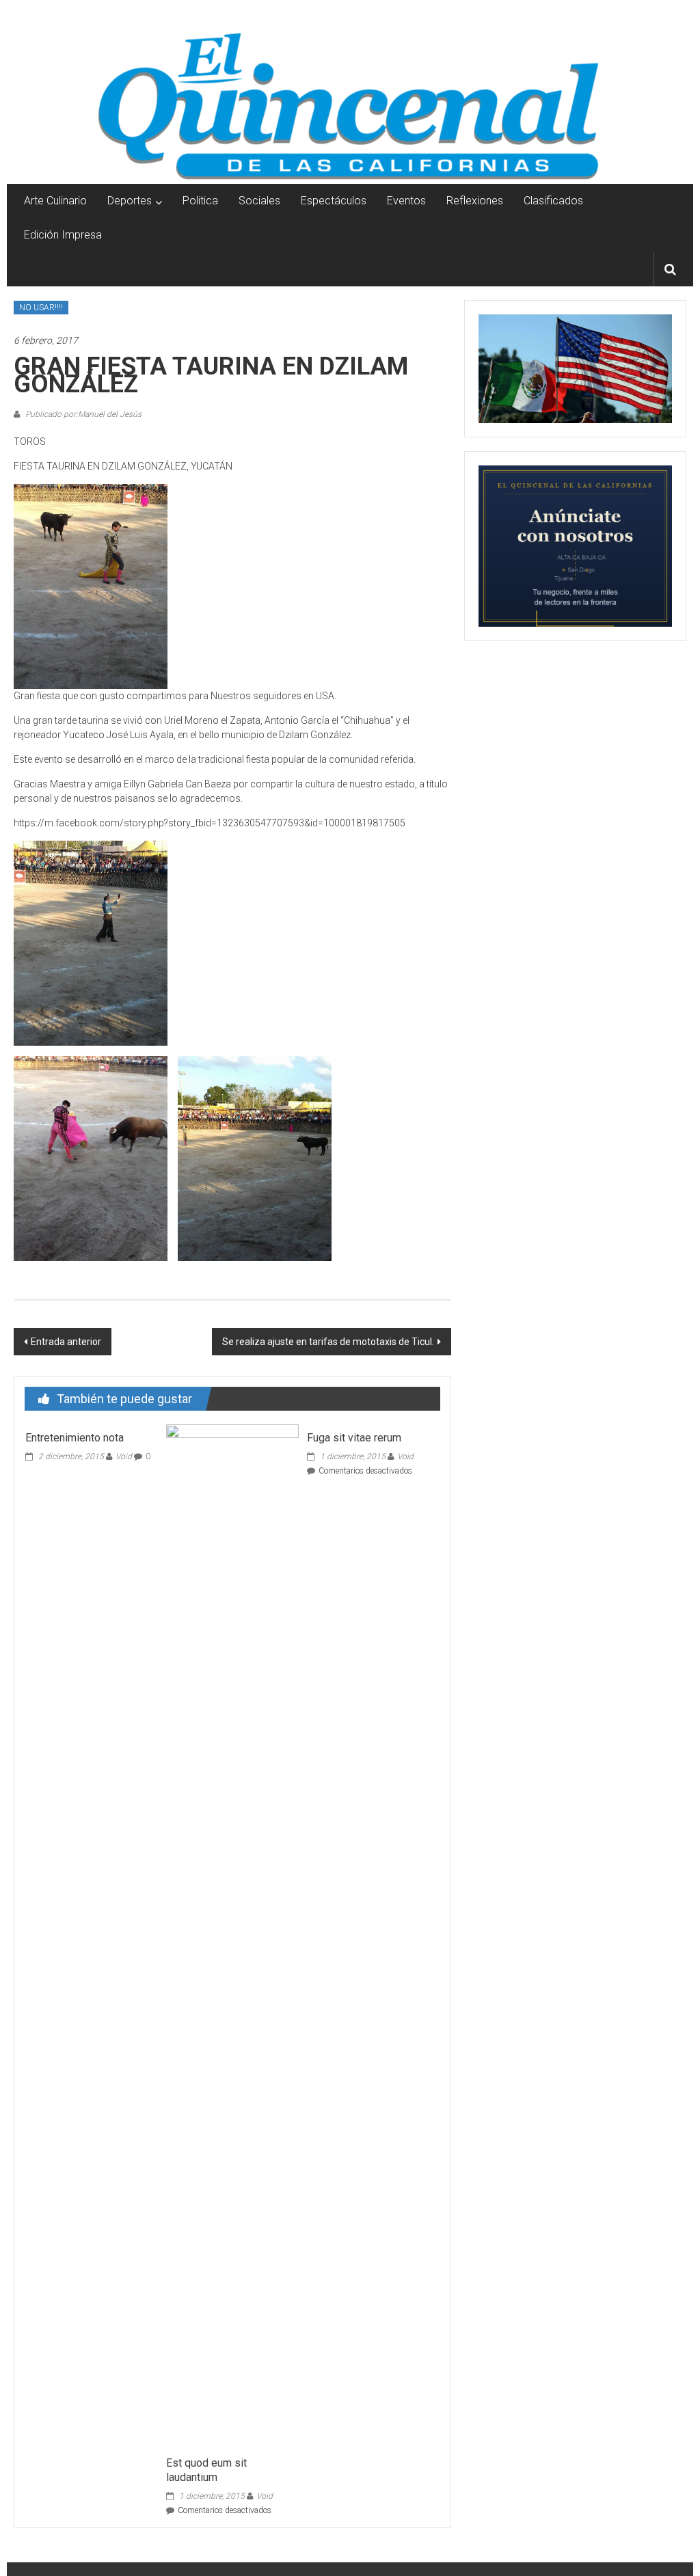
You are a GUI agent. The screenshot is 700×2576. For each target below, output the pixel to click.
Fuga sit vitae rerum (354, 1438)
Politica (200, 201)
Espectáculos (334, 201)
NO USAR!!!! (41, 308)
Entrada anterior (66, 1342)
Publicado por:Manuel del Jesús (82, 414)
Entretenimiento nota (75, 1438)
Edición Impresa (63, 235)
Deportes (130, 201)
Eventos (406, 201)
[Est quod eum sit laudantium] (232, 1936)
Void (124, 1456)
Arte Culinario (55, 201)
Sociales (259, 201)
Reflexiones (475, 201)
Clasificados (553, 201)
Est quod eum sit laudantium (206, 2470)
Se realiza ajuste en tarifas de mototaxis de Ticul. (328, 1342)
